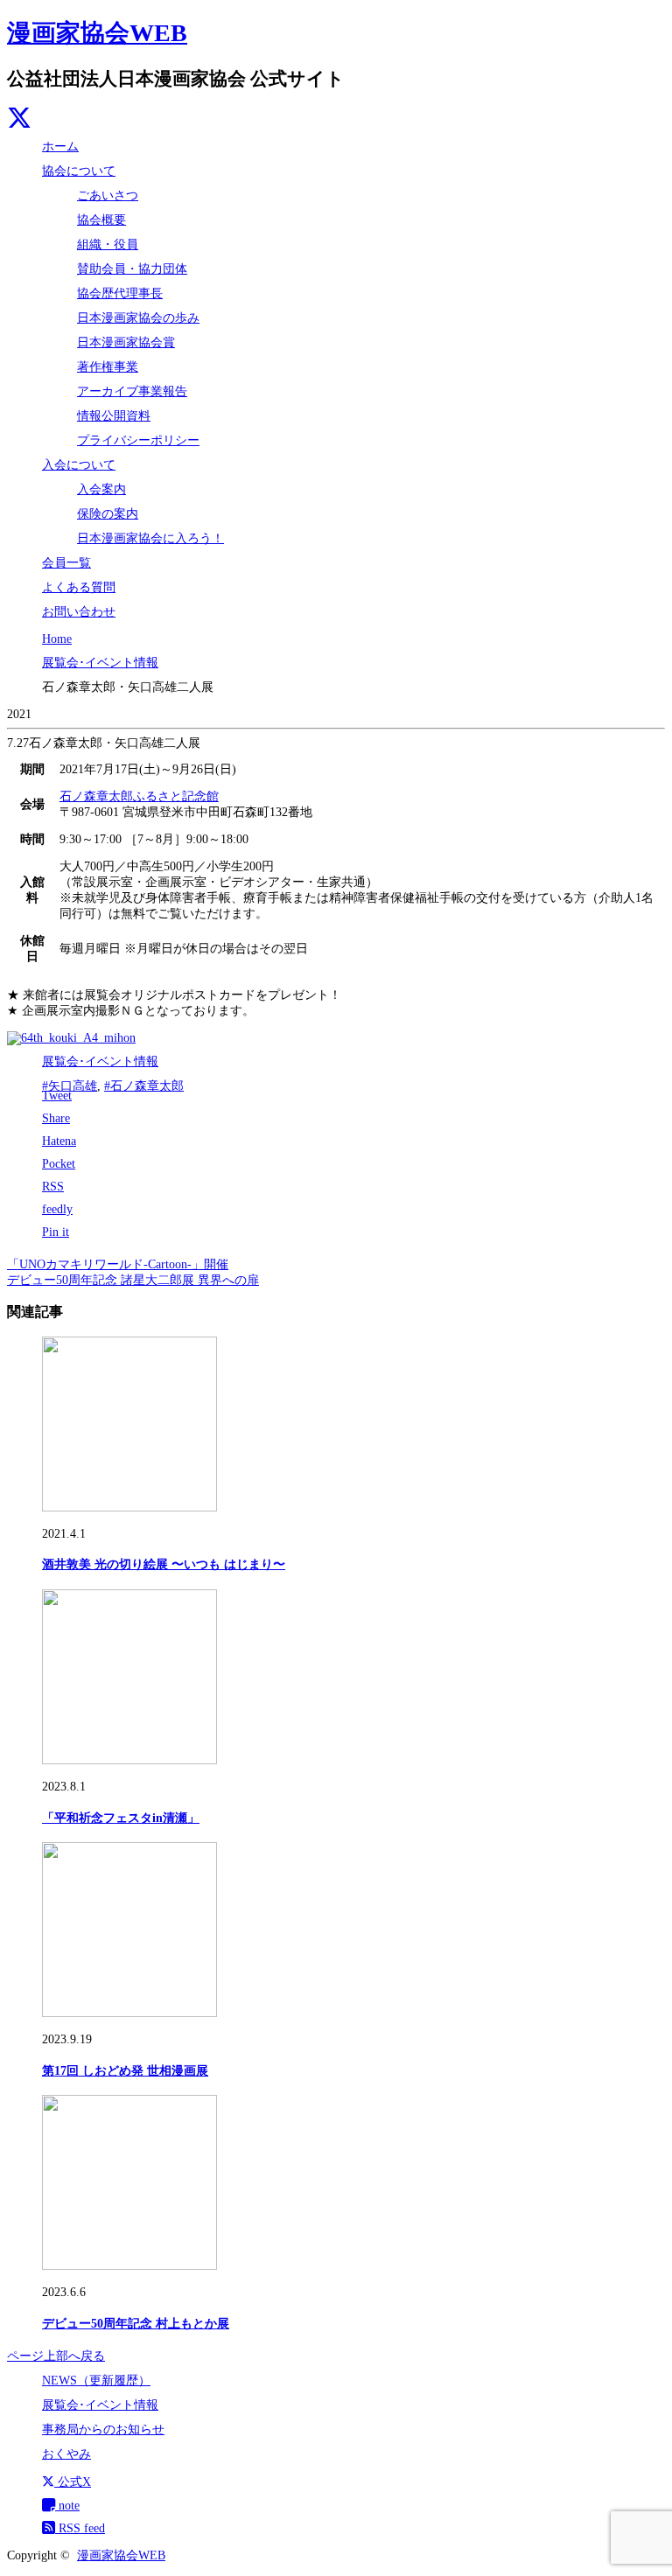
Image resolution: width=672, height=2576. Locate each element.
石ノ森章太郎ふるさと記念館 (139, 796)
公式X (73, 2482)
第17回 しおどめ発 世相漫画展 (125, 2071)
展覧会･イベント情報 (100, 1061)
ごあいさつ (108, 195)
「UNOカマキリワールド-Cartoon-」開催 (118, 1264)
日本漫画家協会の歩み (138, 318)
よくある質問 (79, 587)
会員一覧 (66, 563)
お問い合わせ (79, 612)
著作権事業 (108, 367)
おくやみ (66, 2454)
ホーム (60, 147)
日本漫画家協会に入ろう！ (150, 538)
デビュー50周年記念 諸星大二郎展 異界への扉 (133, 1280)
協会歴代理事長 (120, 293)
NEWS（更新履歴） (96, 2381)
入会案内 (101, 489)
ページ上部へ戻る (56, 2356)
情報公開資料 (114, 416)
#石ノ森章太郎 (144, 1086)
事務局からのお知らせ (103, 2429)
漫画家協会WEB (97, 33)
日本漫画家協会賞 (126, 342)
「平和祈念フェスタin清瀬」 (121, 1818)
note (67, 2506)
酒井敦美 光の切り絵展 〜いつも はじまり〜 (164, 1564)
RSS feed (80, 2528)
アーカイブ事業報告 (132, 391)
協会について (79, 171)
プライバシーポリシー (138, 440)
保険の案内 (108, 514)
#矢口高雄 (70, 1086)
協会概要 (101, 220)
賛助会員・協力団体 (132, 269)
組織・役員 (108, 244)
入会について (79, 465)
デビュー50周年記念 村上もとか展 (136, 2324)
